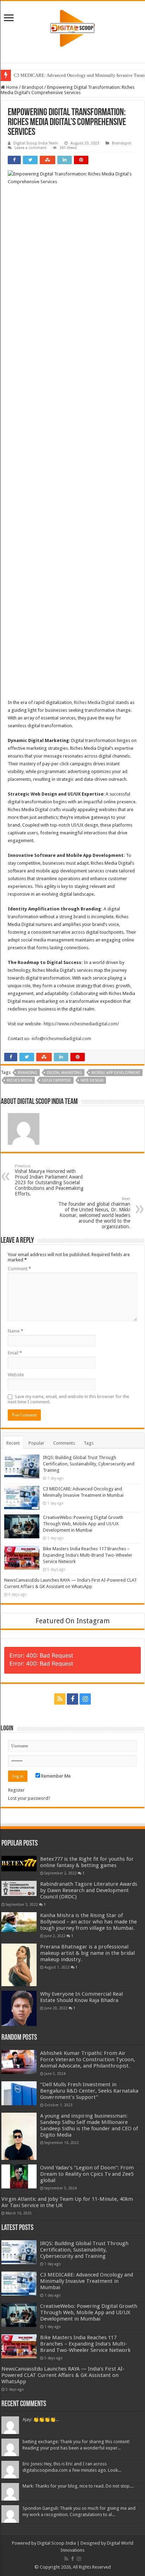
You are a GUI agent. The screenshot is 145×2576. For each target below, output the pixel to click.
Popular (36, 1443)
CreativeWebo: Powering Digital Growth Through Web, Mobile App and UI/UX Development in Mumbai (83, 1524)
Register (16, 1790)
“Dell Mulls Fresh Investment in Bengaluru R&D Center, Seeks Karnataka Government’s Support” (89, 2091)
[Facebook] (72, 1699)
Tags (89, 1443)
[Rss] (60, 1699)
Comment (19, 1269)
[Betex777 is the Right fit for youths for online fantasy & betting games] (19, 1864)
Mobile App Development (116, 1073)
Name (15, 1331)
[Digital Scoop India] (72, 27)
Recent (13, 1443)
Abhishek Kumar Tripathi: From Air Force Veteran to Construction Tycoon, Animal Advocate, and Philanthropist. (88, 2059)
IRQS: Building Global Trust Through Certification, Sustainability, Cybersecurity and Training (89, 1464)
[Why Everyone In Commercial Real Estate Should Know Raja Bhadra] (19, 2008)
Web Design (92, 1080)
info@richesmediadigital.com (61, 1039)
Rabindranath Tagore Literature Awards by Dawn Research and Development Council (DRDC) (89, 1890)
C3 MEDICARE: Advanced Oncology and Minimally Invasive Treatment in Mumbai (87, 2281)
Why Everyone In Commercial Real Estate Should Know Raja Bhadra (81, 1997)
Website (16, 1375)
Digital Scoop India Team (36, 143)
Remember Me (55, 1776)
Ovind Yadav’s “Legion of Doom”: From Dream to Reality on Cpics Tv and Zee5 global (87, 2174)
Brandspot (33, 87)
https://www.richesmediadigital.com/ (81, 1024)
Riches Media (20, 1080)
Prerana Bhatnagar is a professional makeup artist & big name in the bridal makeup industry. (87, 1953)
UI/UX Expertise (56, 1080)
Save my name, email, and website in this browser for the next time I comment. (68, 1399)
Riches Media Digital (94, 702)
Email (15, 1353)
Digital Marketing (64, 1073)
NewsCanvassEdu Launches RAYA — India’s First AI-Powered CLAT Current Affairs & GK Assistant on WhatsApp (63, 2375)
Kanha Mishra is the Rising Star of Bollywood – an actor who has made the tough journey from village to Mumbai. (89, 1922)
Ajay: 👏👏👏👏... (41, 2419)
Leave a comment (30, 148)
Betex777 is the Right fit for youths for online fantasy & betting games (87, 1862)
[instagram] (85, 1699)
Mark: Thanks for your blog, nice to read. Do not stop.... (78, 2486)
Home (11, 87)
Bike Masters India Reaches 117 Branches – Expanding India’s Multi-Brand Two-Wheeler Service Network (88, 1555)
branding (27, 1073)
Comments (64, 1443)
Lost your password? (29, 1798)
